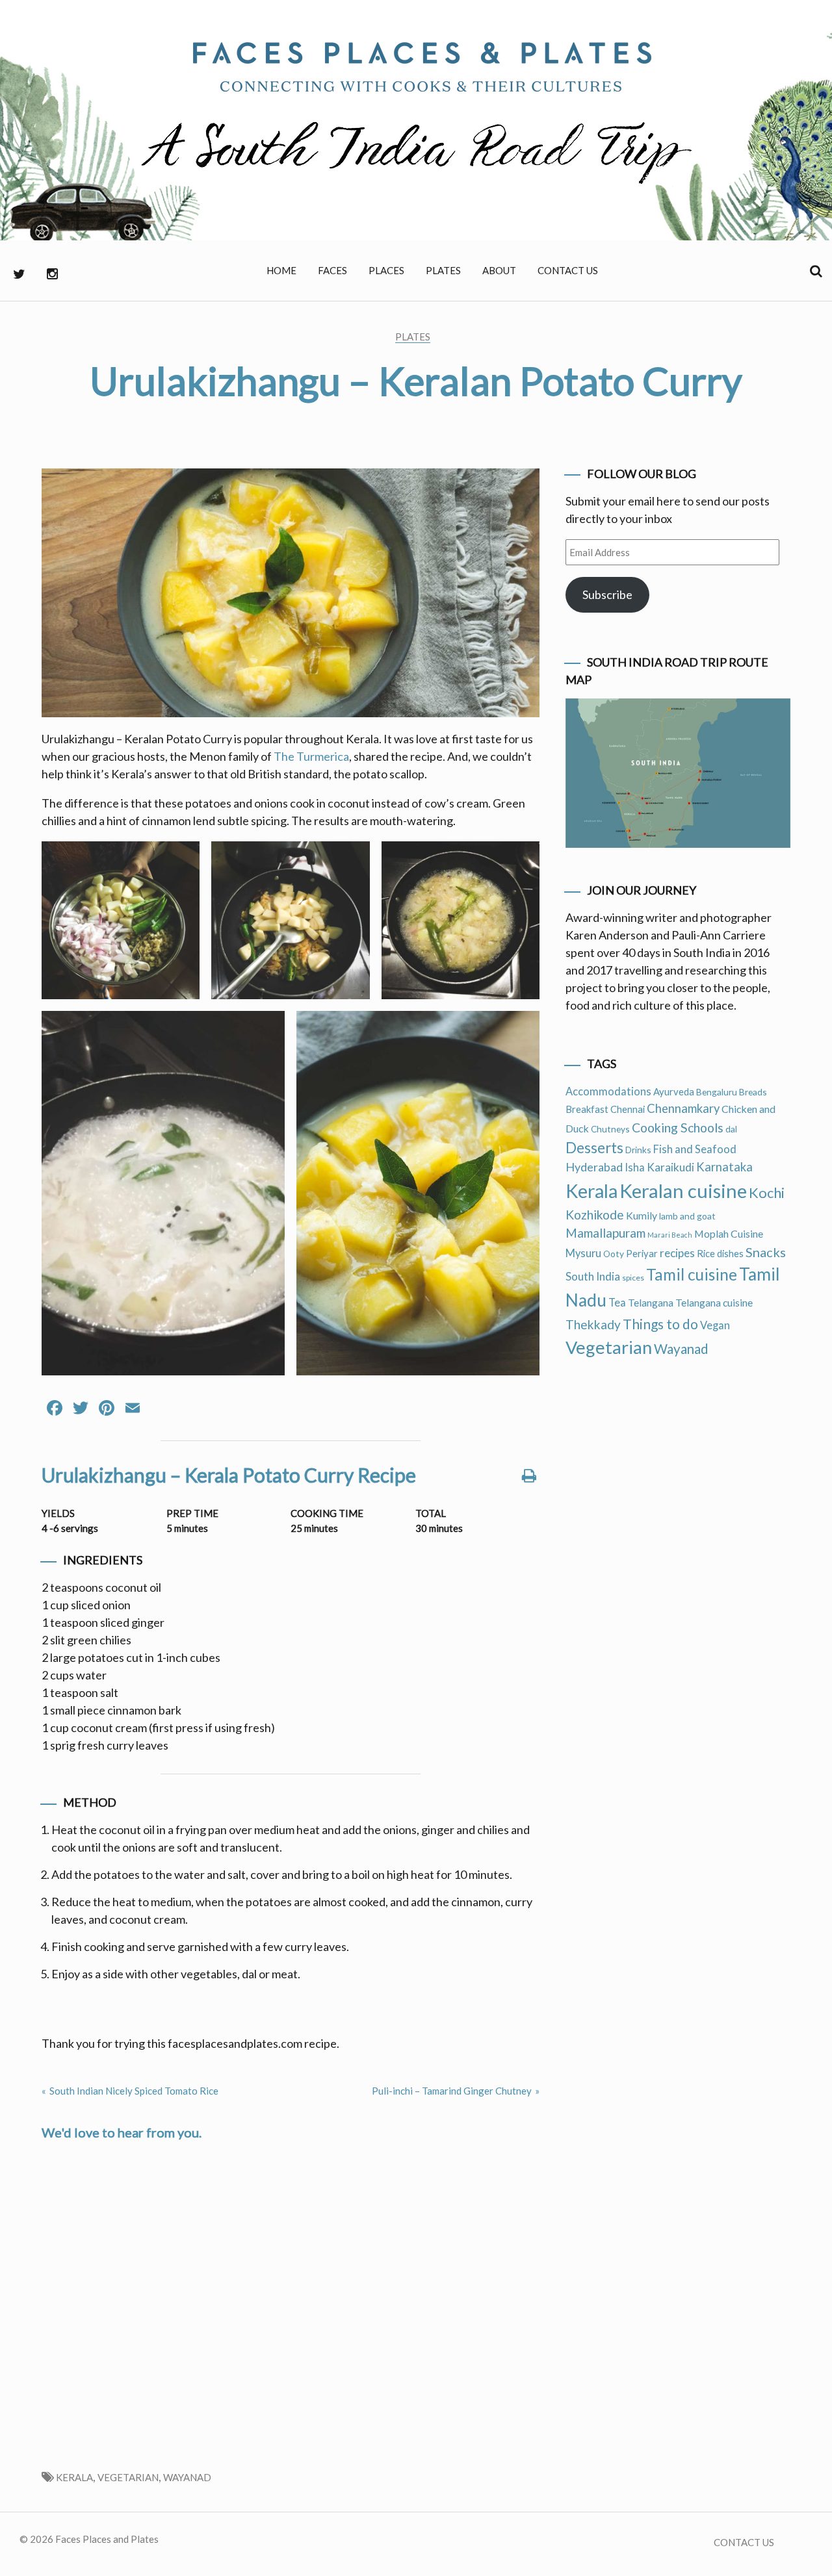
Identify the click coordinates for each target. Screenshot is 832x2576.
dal (731, 1129)
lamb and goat (687, 1216)
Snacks (766, 1252)
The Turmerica (311, 756)
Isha (635, 1167)
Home (281, 270)
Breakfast (587, 1109)
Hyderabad (594, 1167)
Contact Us (568, 270)
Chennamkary (683, 1108)
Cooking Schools (678, 1128)
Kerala (74, 2477)
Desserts (594, 1148)
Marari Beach (670, 1235)
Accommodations (608, 1091)
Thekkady (593, 1324)
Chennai (628, 1109)
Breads (753, 1092)
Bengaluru (717, 1092)
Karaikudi (670, 1167)
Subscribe (607, 594)
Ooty (614, 1254)
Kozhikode (595, 1215)
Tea (617, 1303)
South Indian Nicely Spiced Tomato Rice (134, 2091)
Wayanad (187, 2477)
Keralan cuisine (683, 1191)
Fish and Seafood (695, 1149)
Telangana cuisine (714, 1302)
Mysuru (583, 1253)
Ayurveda (674, 1091)
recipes (677, 1253)
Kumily (642, 1215)
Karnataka (724, 1167)
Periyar (642, 1253)
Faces (332, 270)
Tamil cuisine (692, 1274)
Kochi (767, 1192)
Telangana (651, 1302)
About (499, 270)
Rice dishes (720, 1253)
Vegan (715, 1325)
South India (593, 1276)
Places (386, 270)
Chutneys (610, 1129)
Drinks (638, 1150)
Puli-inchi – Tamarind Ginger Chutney (452, 2091)
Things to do (660, 1324)
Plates (443, 270)
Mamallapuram (605, 1233)
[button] (121, 920)
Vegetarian (128, 2477)
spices (633, 1278)
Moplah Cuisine (729, 1233)
